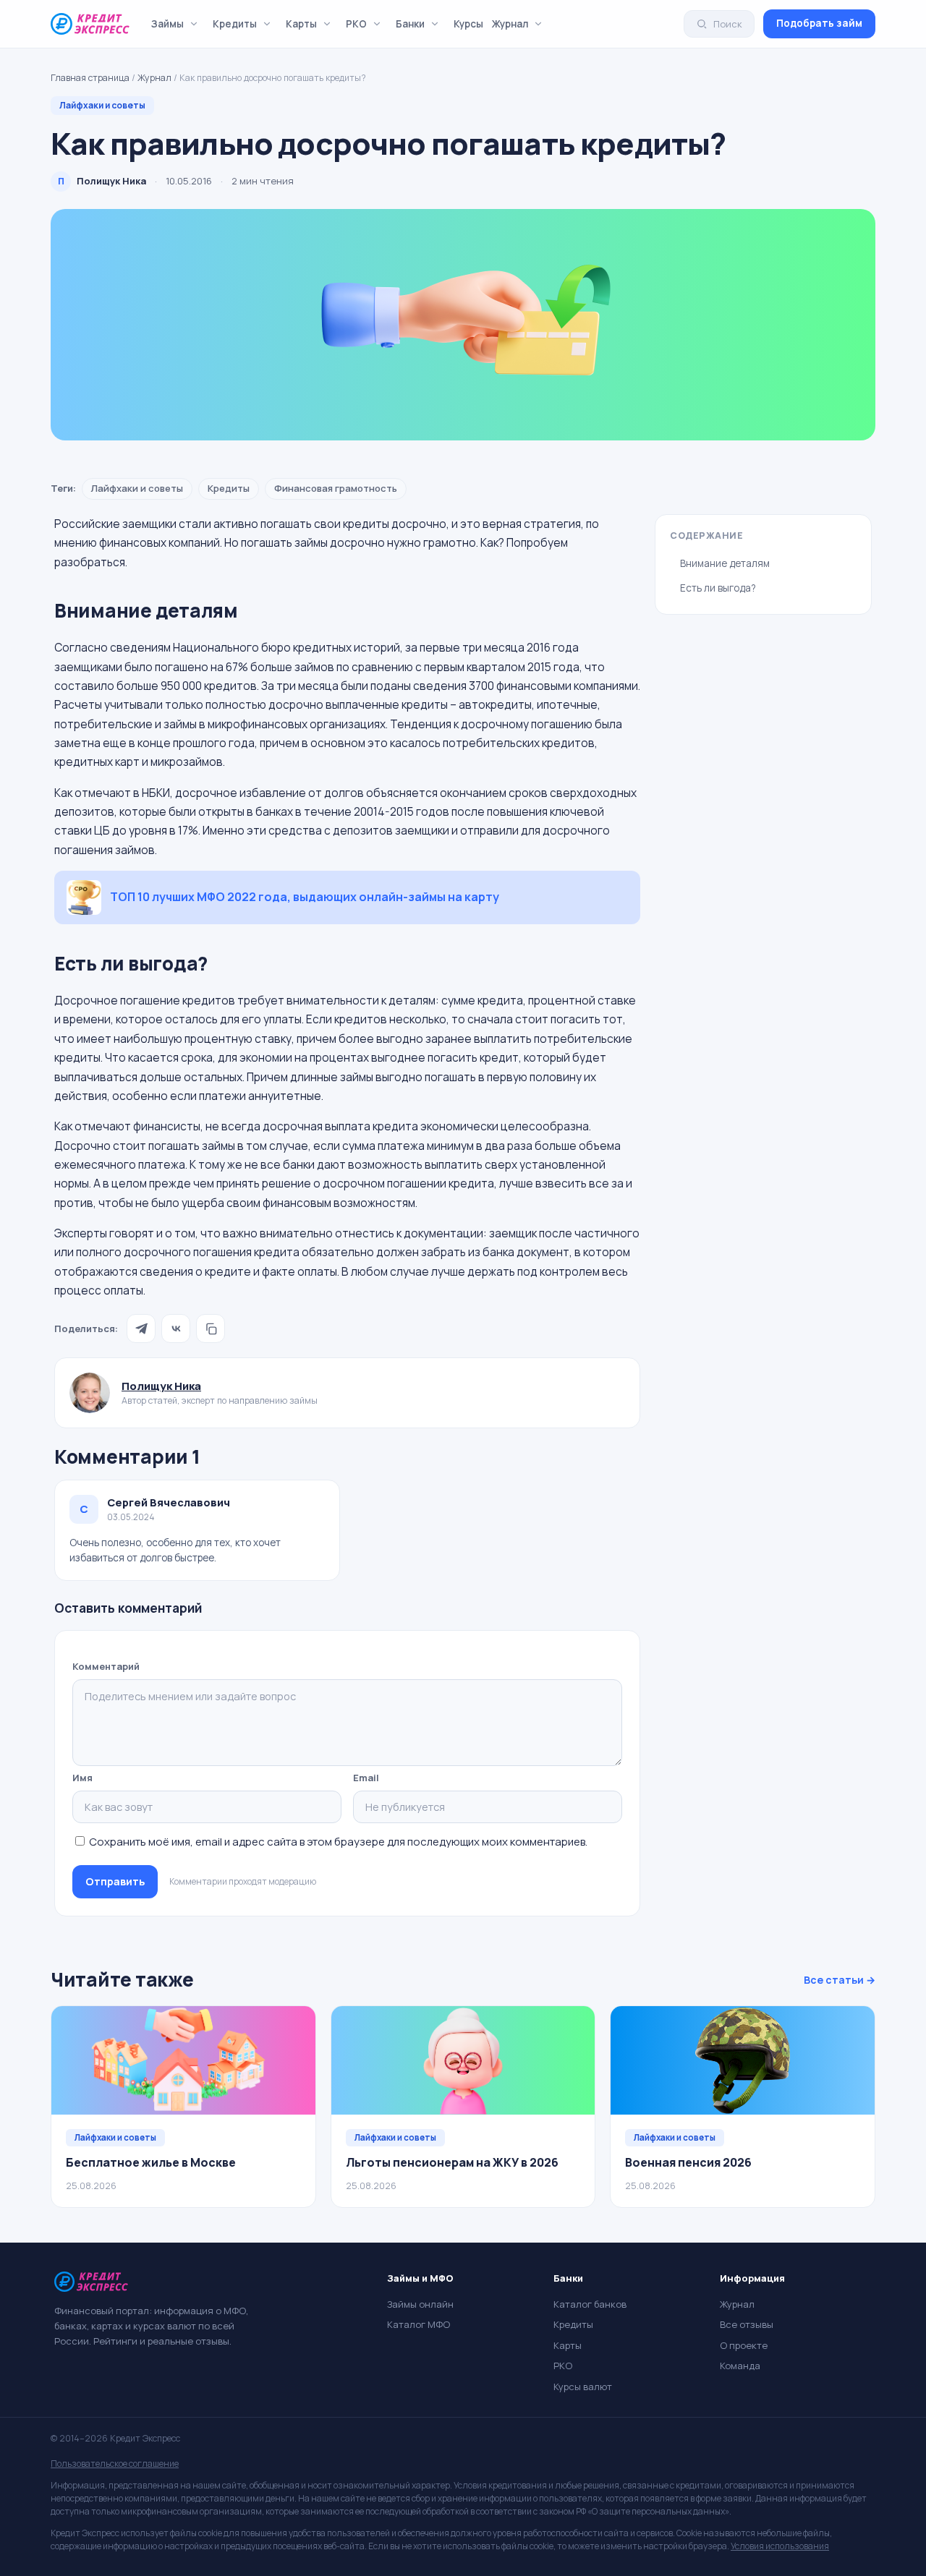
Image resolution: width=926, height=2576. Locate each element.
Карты (301, 24)
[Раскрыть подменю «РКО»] (377, 24)
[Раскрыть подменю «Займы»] (194, 24)
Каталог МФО (419, 2324)
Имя (82, 1778)
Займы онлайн (420, 2304)
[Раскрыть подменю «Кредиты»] (267, 24)
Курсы (468, 24)
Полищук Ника (161, 1386)
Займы (167, 24)
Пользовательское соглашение (115, 2464)
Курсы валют (583, 2387)
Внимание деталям (725, 563)
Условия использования (780, 2546)
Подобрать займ (819, 23)
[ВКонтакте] (176, 1328)
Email (366, 1778)
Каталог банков (590, 2304)
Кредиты (235, 24)
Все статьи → (840, 1980)
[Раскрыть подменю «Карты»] (327, 24)
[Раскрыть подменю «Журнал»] (538, 24)
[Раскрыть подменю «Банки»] (435, 24)
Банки (410, 24)
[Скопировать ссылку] (211, 1328)
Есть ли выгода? (718, 588)
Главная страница (90, 78)
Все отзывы (747, 2324)
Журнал (510, 24)
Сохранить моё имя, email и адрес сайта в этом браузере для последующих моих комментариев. (338, 1842)
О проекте (744, 2345)
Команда (740, 2366)
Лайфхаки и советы (102, 105)
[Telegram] (141, 1328)
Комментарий (106, 1666)
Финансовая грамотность (336, 488)
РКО (356, 24)
